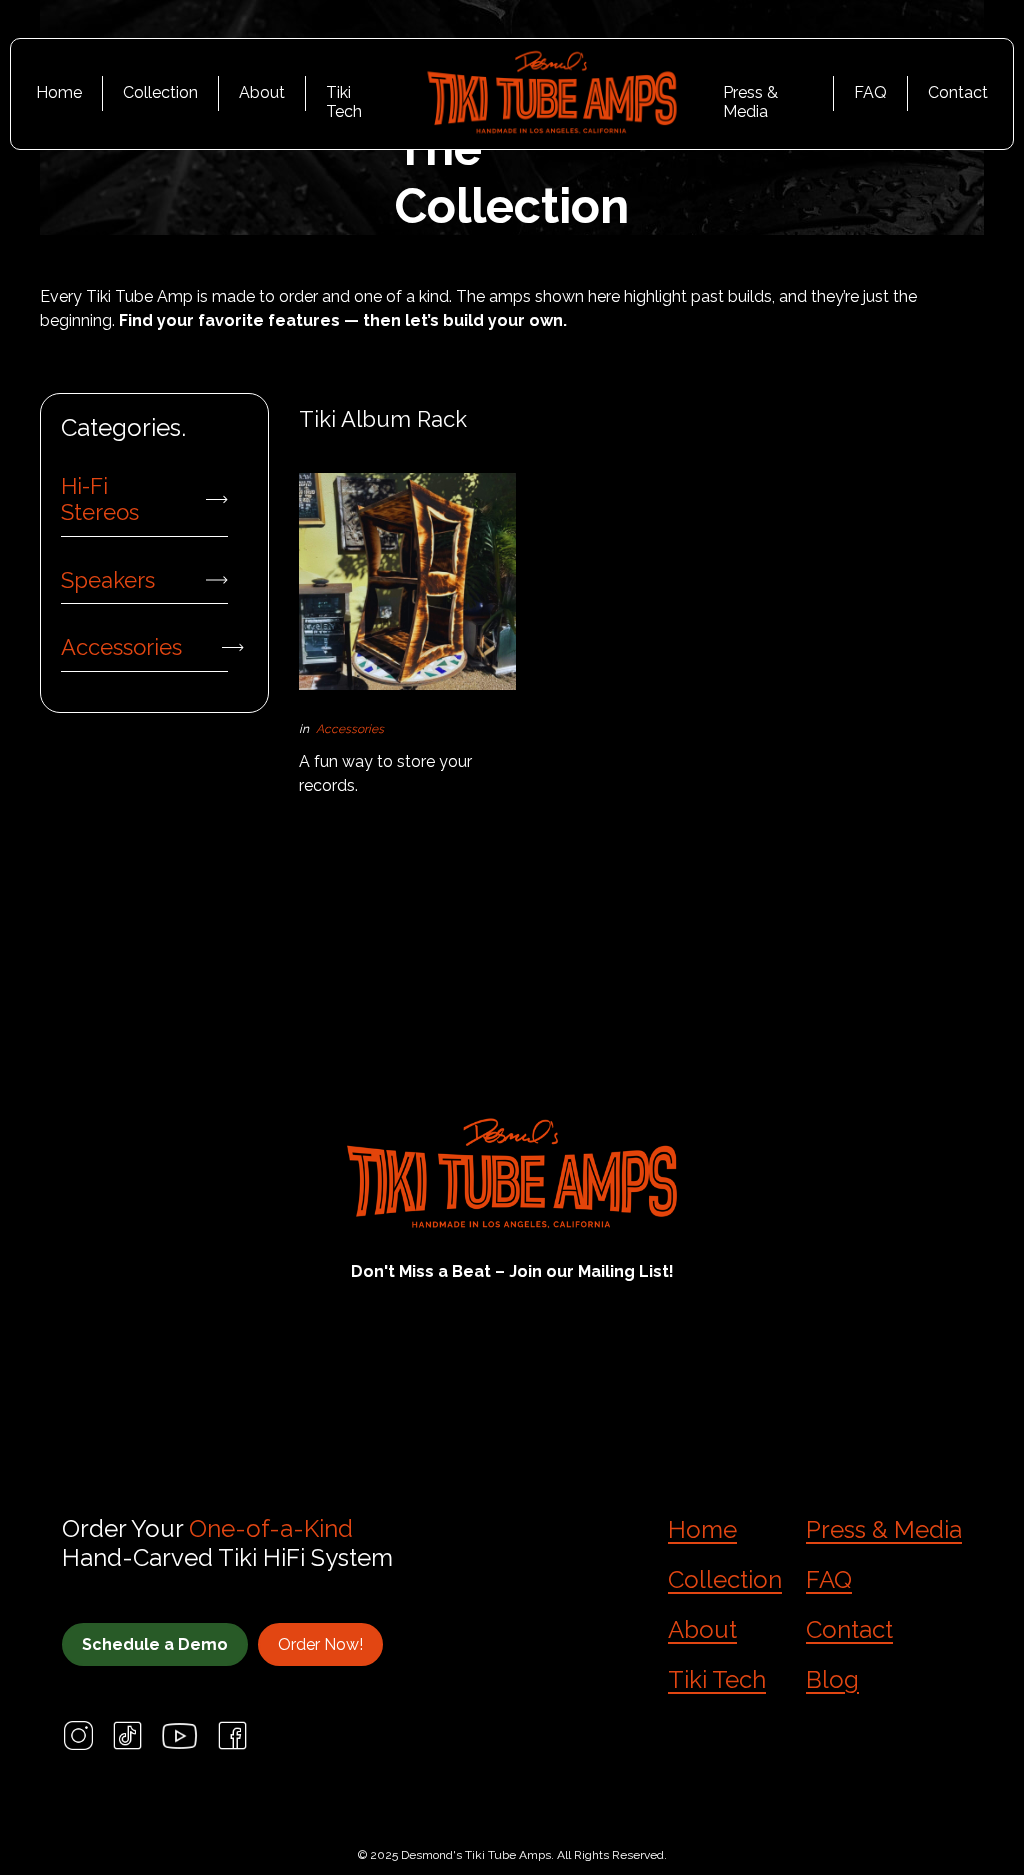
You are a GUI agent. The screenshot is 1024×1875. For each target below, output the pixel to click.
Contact (958, 92)
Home (59, 92)
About (262, 92)
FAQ (870, 92)
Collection (160, 92)
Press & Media (750, 97)
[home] (552, 94)
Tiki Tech (344, 97)
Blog (832, 1679)
